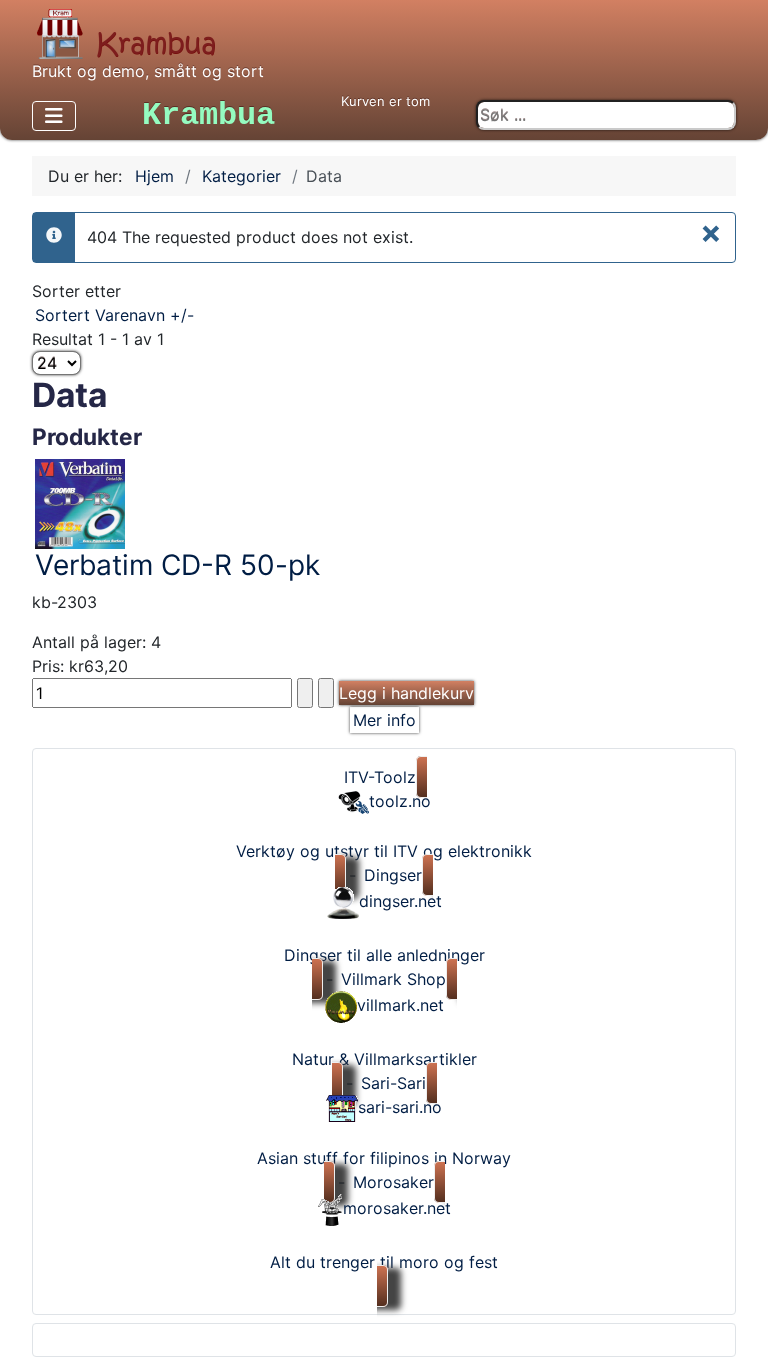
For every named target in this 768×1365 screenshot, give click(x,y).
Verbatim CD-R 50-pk (177, 565)
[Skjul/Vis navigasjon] (54, 116)
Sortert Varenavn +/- (114, 315)
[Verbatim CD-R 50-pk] (80, 502)
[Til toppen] (738, 1333)
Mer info (384, 720)
